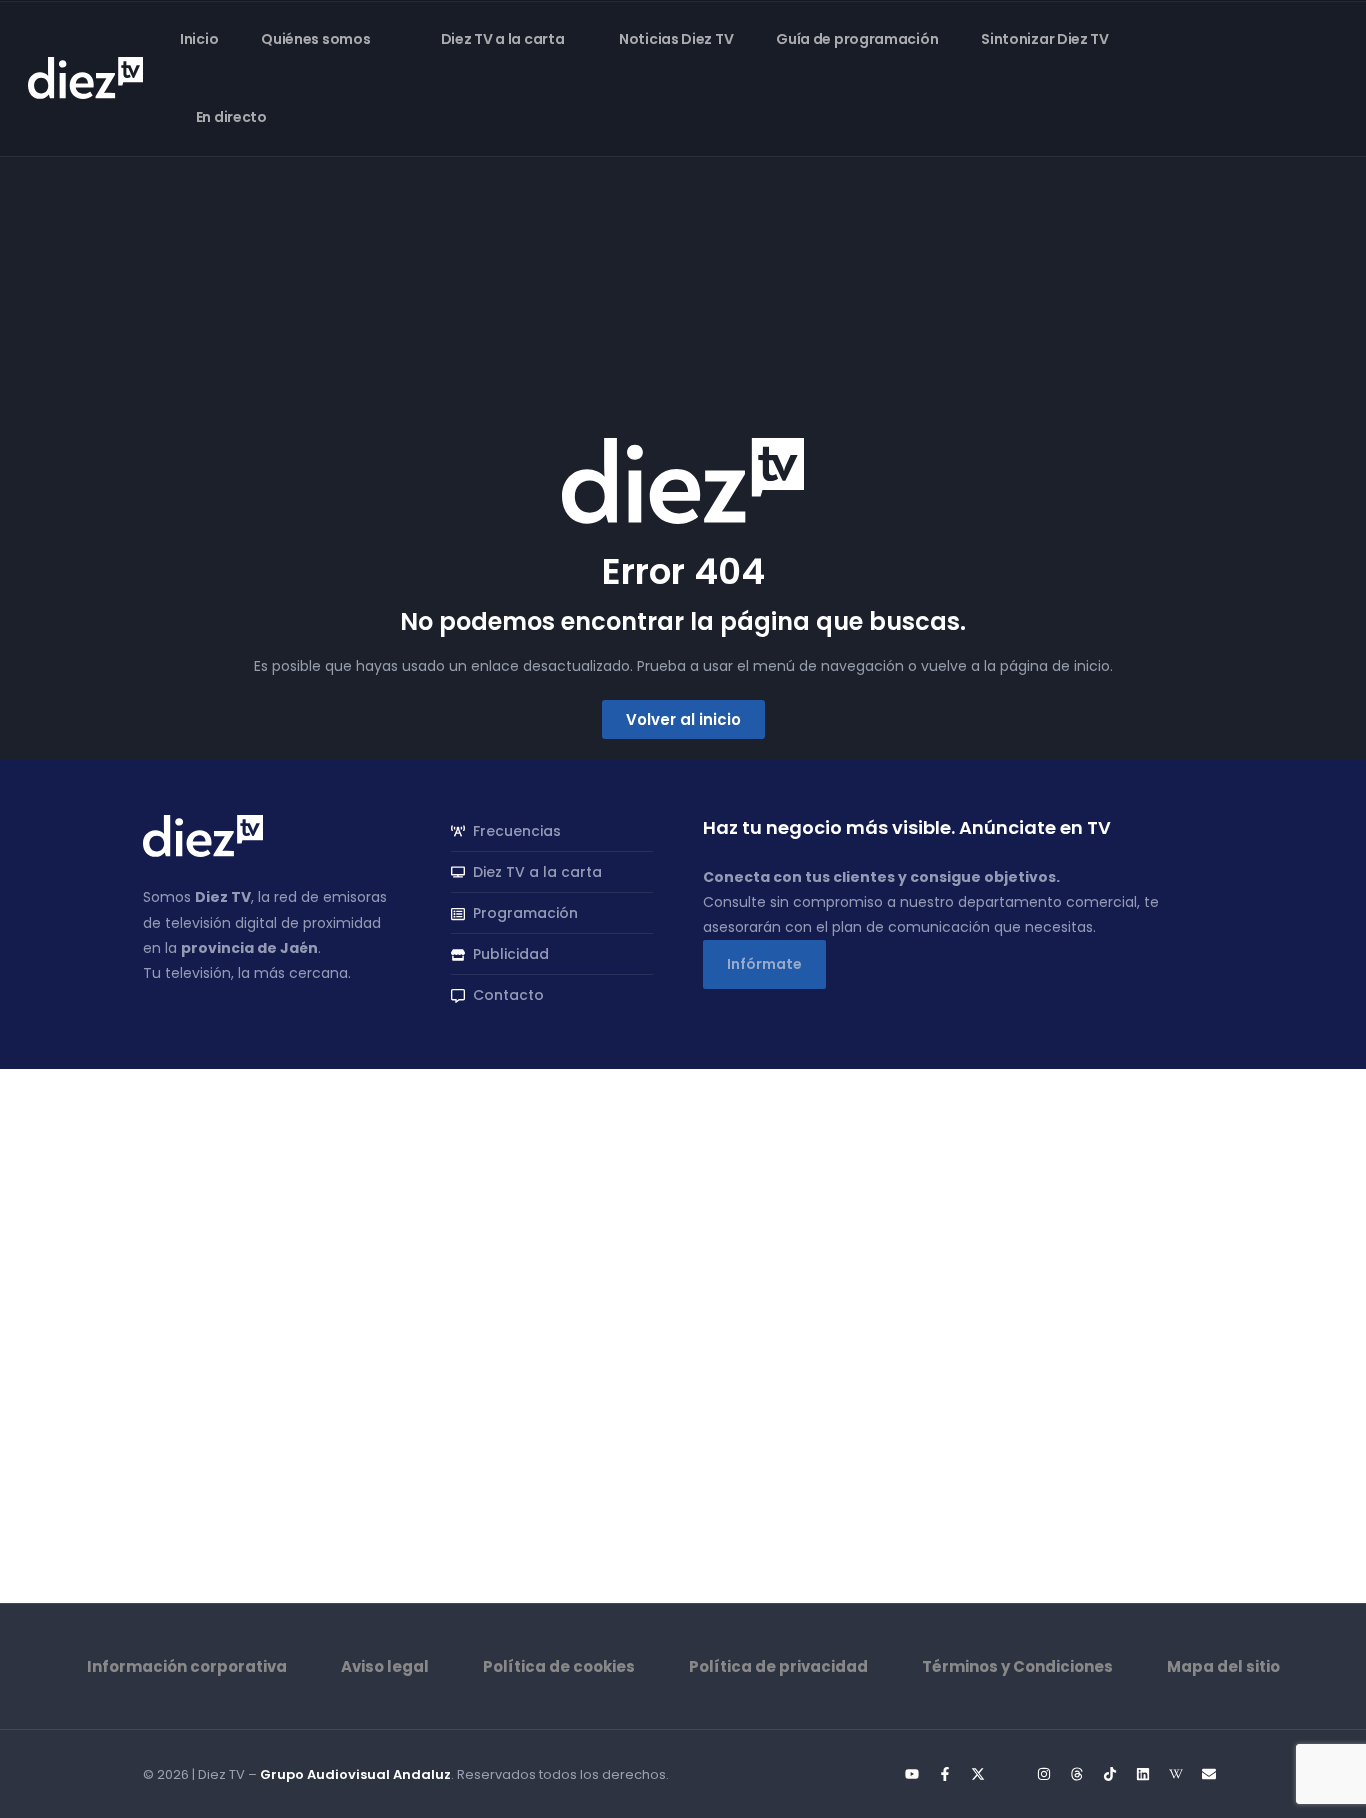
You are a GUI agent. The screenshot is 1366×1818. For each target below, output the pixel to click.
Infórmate (764, 964)
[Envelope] (1209, 1774)
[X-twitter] (978, 1774)
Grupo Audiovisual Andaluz (355, 1774)
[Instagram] (1044, 1774)
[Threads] (1077, 1774)
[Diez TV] (85, 77)
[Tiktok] (1110, 1774)
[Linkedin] (1143, 1774)
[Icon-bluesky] (1011, 1774)
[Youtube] (912, 1774)
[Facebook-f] (945, 1774)
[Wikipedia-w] (1176, 1774)
